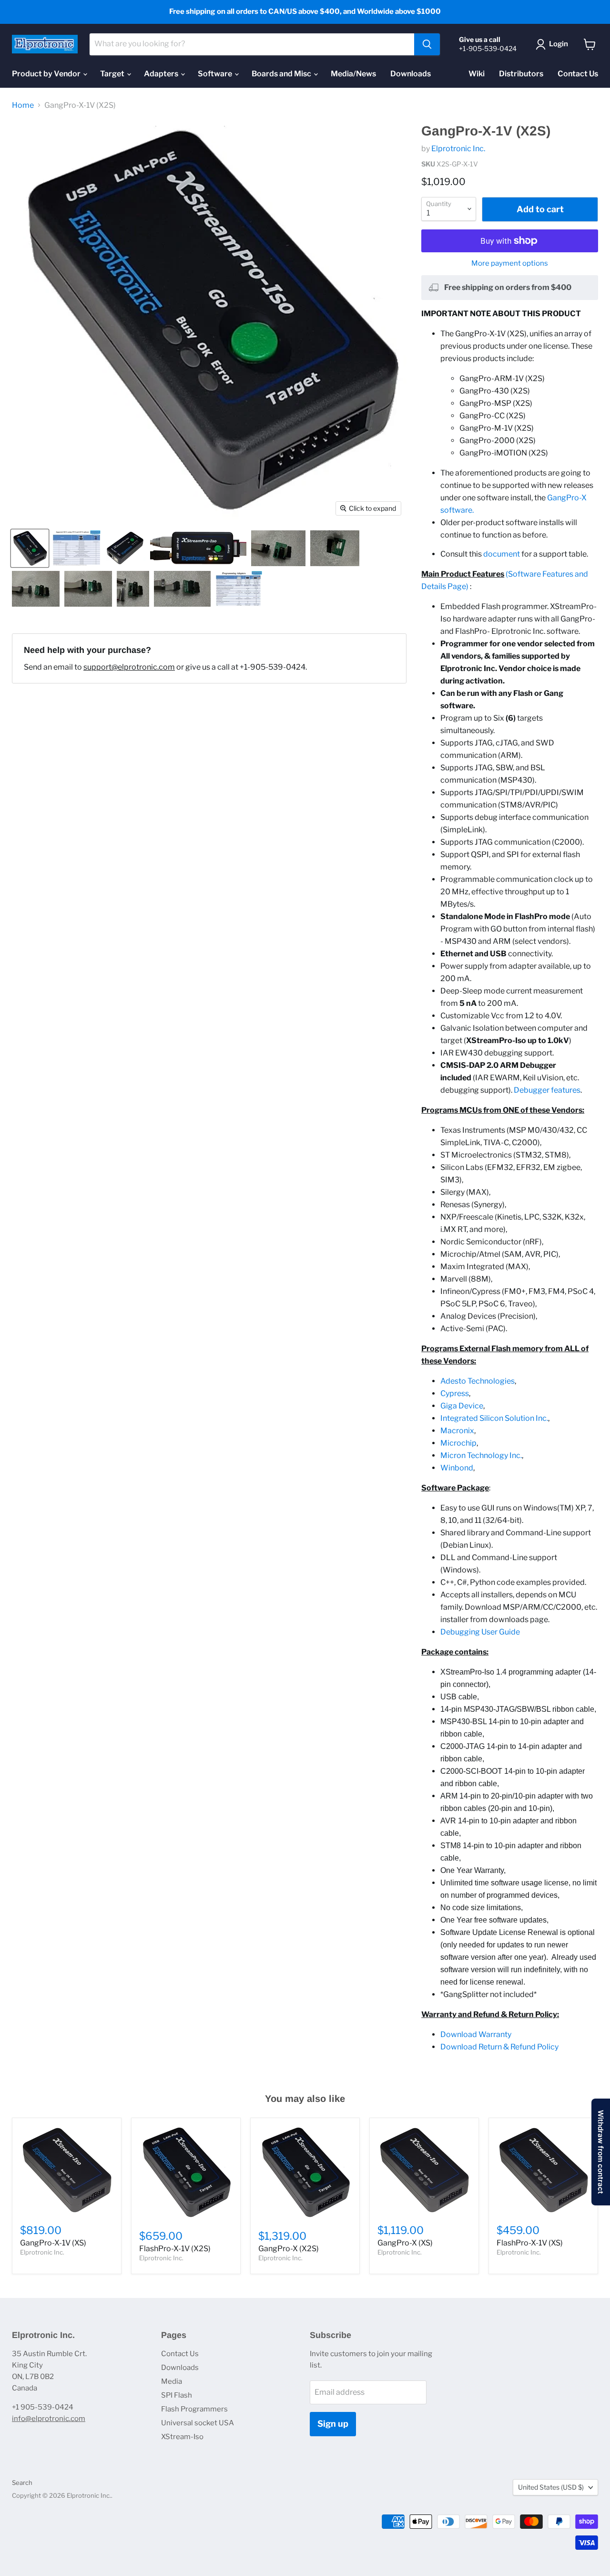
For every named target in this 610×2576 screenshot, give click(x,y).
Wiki (477, 74)
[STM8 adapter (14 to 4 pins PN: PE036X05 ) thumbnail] (335, 548)
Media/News (353, 74)
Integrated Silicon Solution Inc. (494, 1418)
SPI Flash (177, 2395)
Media (172, 2381)
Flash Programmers (194, 2409)
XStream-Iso (182, 2437)
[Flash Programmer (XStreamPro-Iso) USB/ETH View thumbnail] (125, 548)
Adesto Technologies (478, 1381)
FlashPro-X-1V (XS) (530, 2243)
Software (216, 74)
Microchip (458, 1443)
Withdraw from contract (601, 2152)
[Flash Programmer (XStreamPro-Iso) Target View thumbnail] (30, 548)
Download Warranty (476, 2034)
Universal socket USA (198, 2423)
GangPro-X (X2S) (289, 2249)
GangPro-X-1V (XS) (53, 2243)
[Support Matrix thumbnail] (76, 548)
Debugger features (547, 1090)
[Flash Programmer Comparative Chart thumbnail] (239, 589)
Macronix (457, 1431)
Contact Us (578, 74)
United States (551, 2487)
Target (113, 74)
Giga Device (462, 1406)
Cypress (455, 1393)
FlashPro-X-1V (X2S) (175, 2249)
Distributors (521, 74)
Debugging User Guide (480, 1632)
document (502, 554)
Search (22, 2483)
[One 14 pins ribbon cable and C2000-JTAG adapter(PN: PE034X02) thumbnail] (88, 589)
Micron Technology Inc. (481, 1455)
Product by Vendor (47, 74)
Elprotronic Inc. (458, 149)
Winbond (457, 1468)
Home (23, 105)
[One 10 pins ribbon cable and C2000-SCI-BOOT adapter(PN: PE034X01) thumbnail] (182, 589)
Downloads (411, 74)
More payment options (510, 264)
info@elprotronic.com (49, 2419)
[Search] (427, 44)
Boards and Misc (282, 74)
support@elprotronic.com (129, 667)
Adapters (162, 74)
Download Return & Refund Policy (499, 2047)
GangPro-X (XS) (405, 2243)
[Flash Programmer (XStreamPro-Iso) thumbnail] (198, 548)
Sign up (333, 2424)
